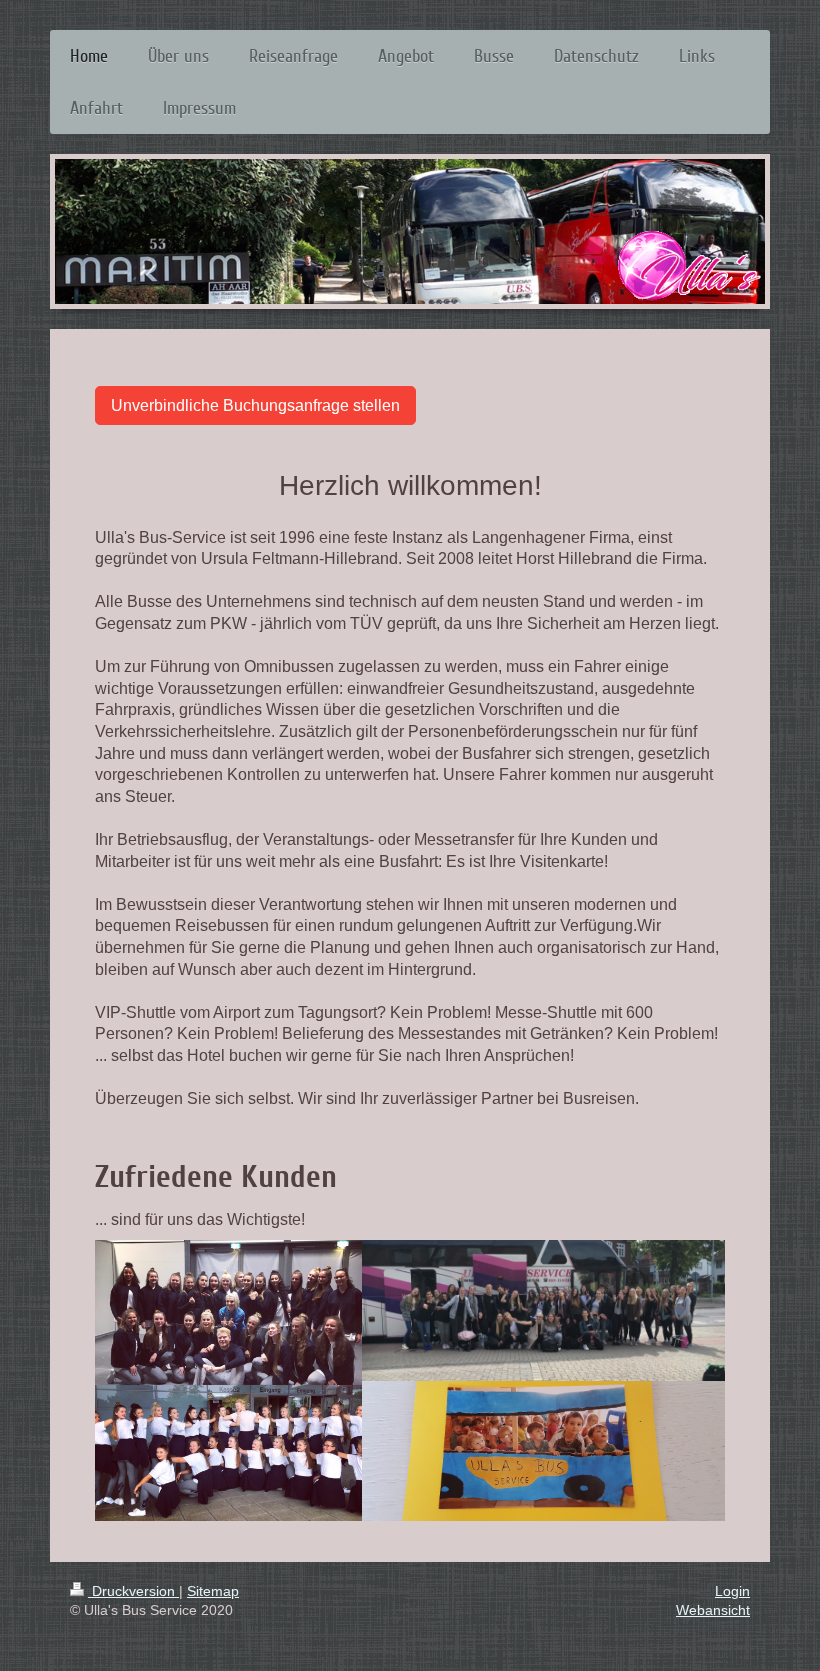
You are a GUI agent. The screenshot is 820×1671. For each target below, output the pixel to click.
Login (732, 1591)
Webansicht (713, 1610)
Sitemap (213, 1591)
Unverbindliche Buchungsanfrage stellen (255, 405)
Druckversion (133, 1591)
